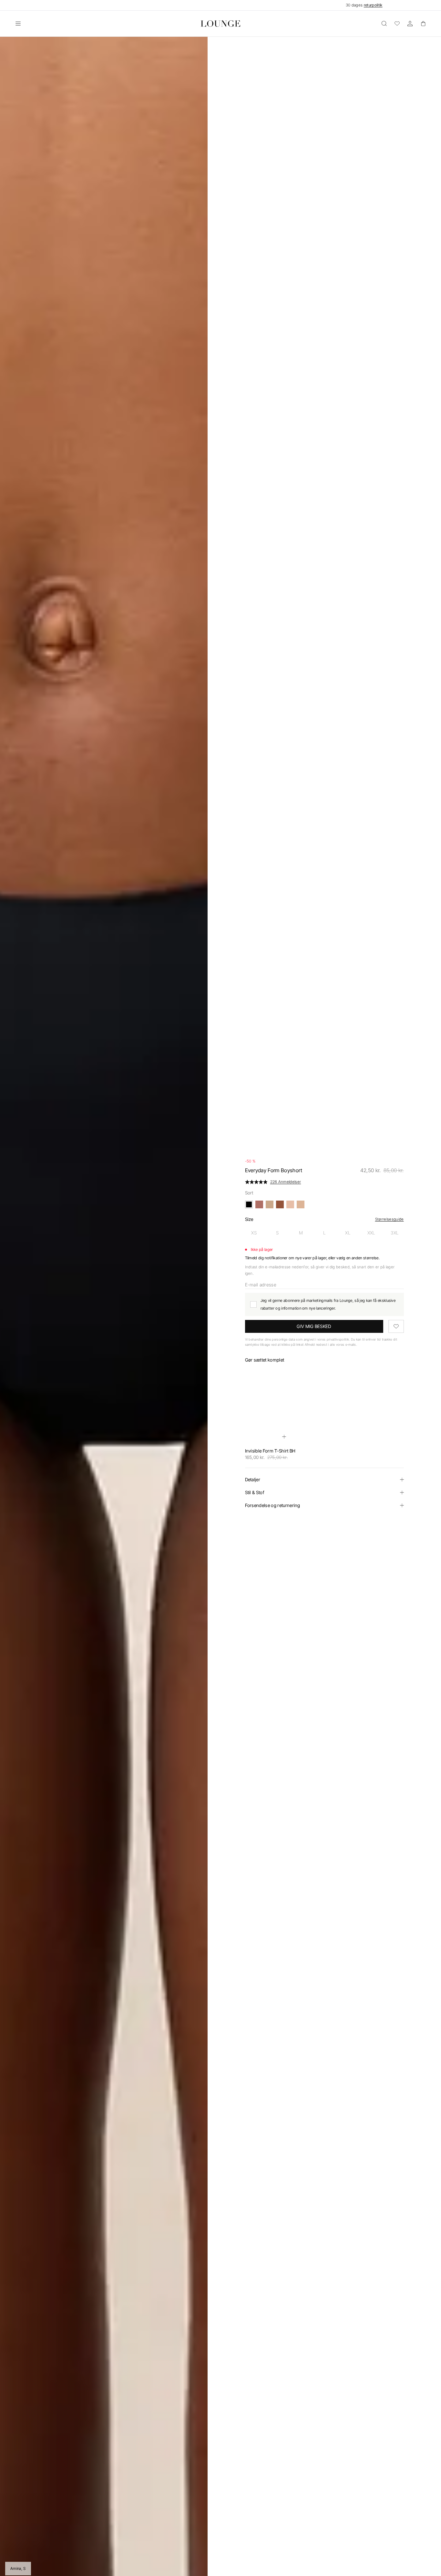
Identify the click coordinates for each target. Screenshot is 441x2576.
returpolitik (373, 5)
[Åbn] (18, 24)
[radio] (254, 1233)
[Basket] (423, 24)
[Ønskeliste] (397, 24)
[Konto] (410, 24)
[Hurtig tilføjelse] (284, 1437)
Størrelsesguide (390, 1219)
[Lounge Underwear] (221, 24)
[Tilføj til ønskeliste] (396, 1326)
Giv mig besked (314, 1326)
